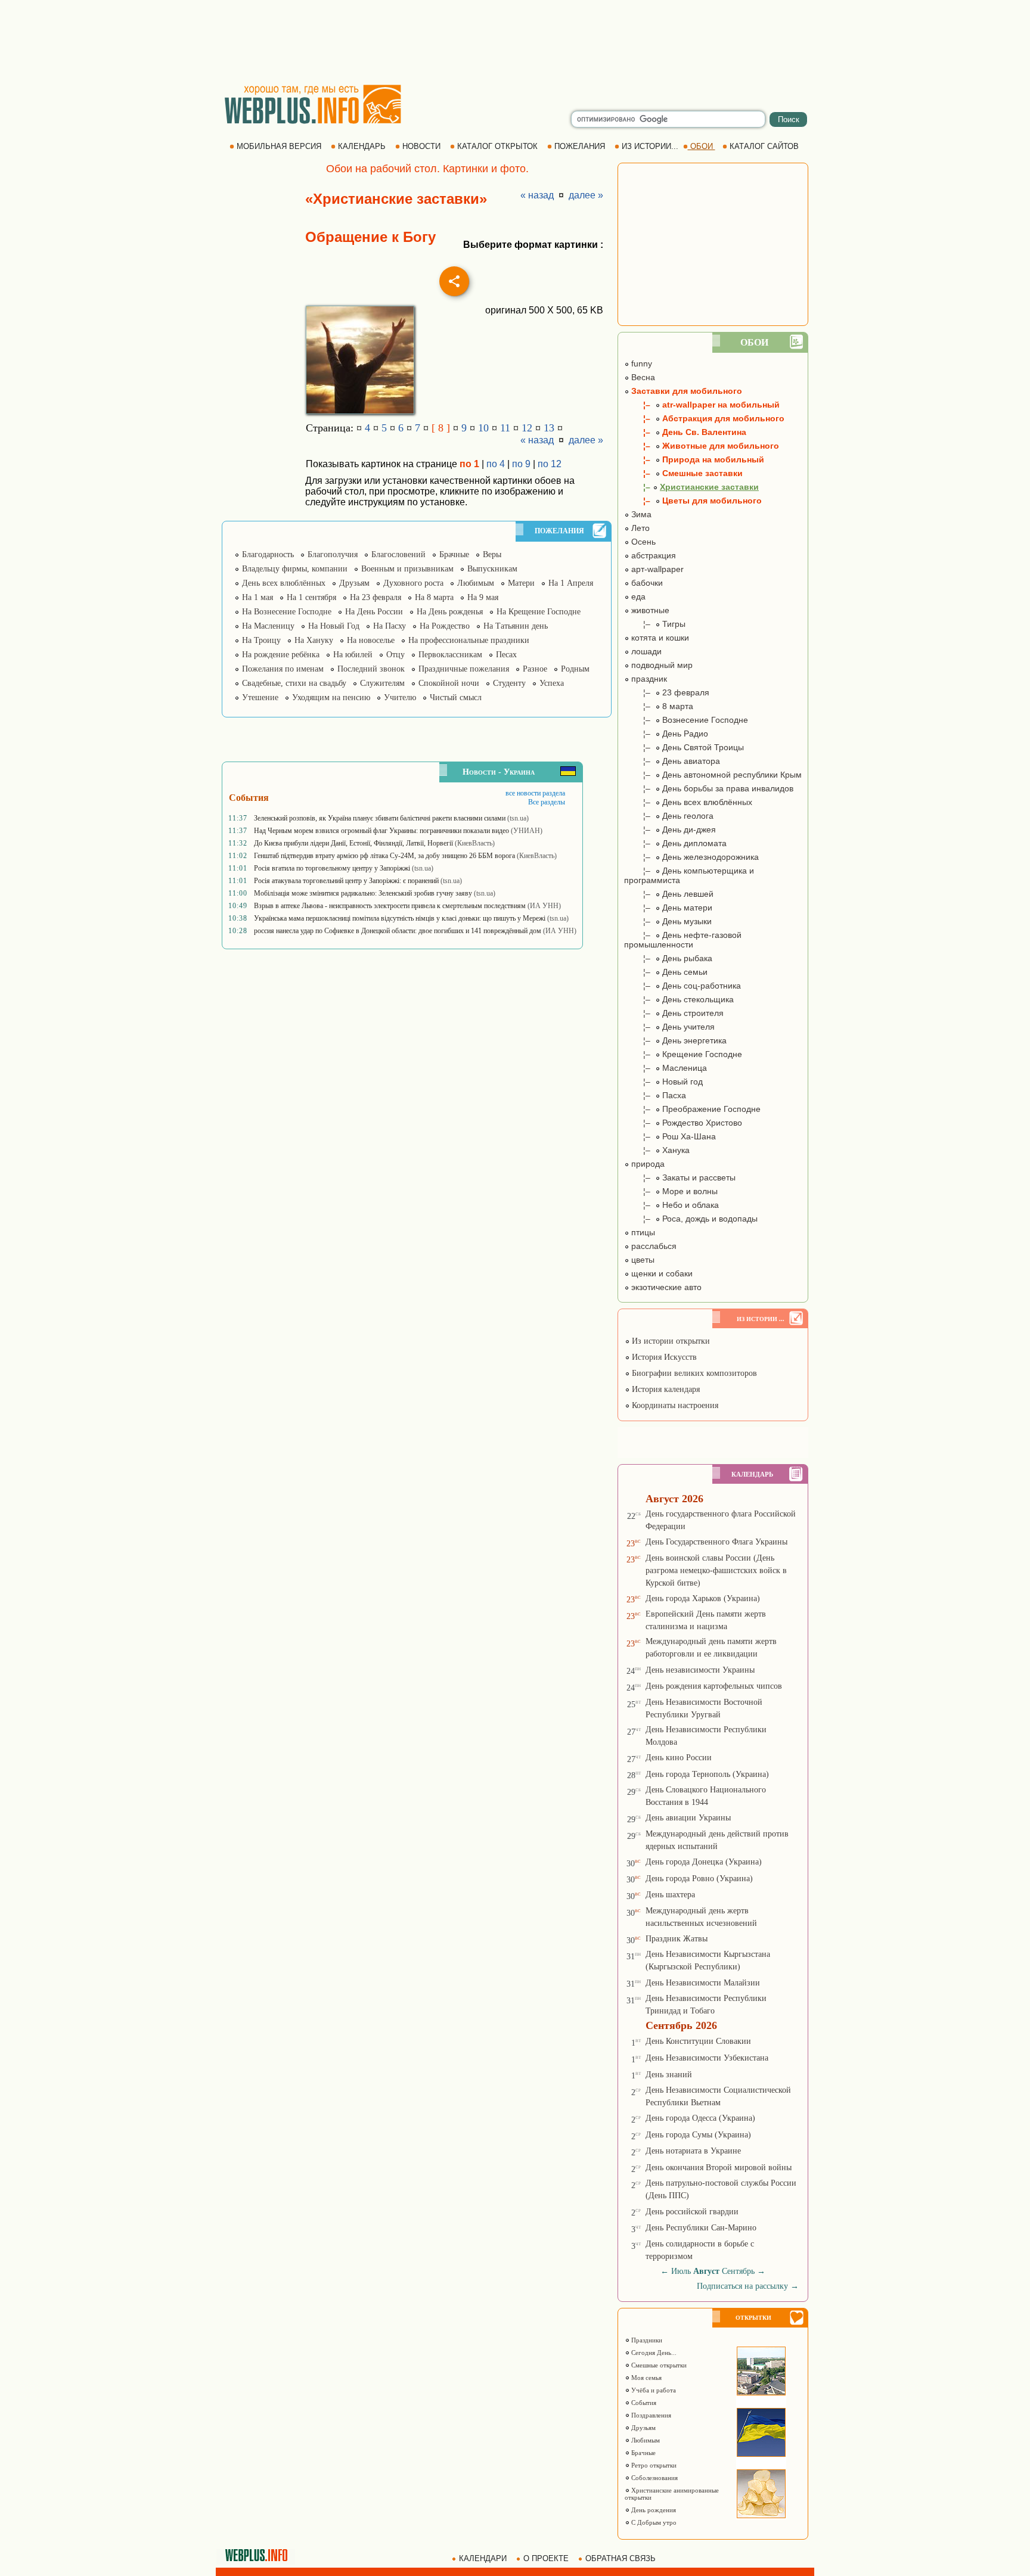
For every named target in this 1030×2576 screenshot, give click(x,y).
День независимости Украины (700, 1670)
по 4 (496, 464)
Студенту (509, 683)
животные (649, 610)
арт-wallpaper (656, 569)
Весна (642, 377)
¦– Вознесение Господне (686, 720)
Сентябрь (738, 2271)
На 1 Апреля (571, 583)
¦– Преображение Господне (692, 1109)
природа (647, 1164)
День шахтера (670, 1895)
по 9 (521, 464)
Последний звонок (371, 669)
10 (483, 428)
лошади (645, 651)
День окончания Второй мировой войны (719, 2168)
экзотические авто (665, 1287)
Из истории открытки (670, 1341)
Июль (681, 2271)
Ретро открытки (653, 2465)
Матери (521, 583)
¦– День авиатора (672, 761)
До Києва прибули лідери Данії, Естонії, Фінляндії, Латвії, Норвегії (353, 843)
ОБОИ (702, 146)
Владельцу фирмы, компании (295, 569)
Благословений (398, 554)
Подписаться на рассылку (748, 2286)
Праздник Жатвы (677, 1939)
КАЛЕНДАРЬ (362, 146)
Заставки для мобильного (685, 391)
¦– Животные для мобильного (702, 446)
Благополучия (333, 554)
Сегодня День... (653, 2353)
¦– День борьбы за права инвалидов (709, 788)
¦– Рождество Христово (683, 1123)
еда (637, 596)
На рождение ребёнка (281, 655)
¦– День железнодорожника (691, 857)
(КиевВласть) (475, 843)
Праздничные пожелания (464, 669)
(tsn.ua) (518, 818)
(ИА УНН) (544, 906)
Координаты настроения (674, 1405)
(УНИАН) (527, 831)
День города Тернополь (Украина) (707, 1774)
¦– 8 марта (659, 706)
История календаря (665, 1389)
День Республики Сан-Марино (701, 2228)
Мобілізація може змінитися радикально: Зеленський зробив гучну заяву (363, 893)
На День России (374, 612)
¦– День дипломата (675, 843)
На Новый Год (334, 626)
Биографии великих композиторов (693, 1373)
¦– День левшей (669, 894)
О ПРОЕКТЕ (546, 2558)
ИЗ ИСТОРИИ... (650, 146)
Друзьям (354, 583)
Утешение (260, 697)
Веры (492, 554)
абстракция (652, 555)
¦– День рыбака (668, 958)
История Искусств (663, 1357)
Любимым (476, 583)
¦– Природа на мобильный (694, 459)
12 (527, 428)
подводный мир (661, 665)
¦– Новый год (663, 1082)
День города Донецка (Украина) (704, 1862)
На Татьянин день (516, 626)
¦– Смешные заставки (683, 473)
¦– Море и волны (671, 1191)
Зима (640, 514)
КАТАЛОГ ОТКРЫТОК (497, 146)
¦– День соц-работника (682, 986)
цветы (642, 1260)
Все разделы (547, 802)
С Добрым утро (653, 2522)
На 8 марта (434, 597)
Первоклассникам (450, 655)
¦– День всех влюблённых (688, 802)
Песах (506, 655)
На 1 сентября (311, 597)
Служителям (382, 683)
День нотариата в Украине (693, 2151)
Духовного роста (413, 583)
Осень (642, 542)
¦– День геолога (669, 816)
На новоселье (371, 640)
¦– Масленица (666, 1068)
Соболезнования (654, 2478)
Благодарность (268, 554)
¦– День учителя (669, 1027)
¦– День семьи (666, 972)
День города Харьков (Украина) (703, 1598)
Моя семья (646, 2378)
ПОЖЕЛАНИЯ (580, 146)
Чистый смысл (456, 697)
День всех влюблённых (284, 583)
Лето (639, 528)
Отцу (395, 655)
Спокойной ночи (449, 683)
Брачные (454, 554)
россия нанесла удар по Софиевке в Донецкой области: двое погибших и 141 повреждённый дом (398, 931)
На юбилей (353, 655)
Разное (535, 669)
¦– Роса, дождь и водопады (691, 1219)
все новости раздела (535, 793)
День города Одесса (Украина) (700, 2118)
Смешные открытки (658, 2365)
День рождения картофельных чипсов (714, 1686)
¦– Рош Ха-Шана (670, 1136)
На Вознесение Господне (287, 612)
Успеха (552, 683)
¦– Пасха (655, 1095)
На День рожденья (450, 612)
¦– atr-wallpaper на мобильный (702, 405)
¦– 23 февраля (667, 692)
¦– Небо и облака (671, 1205)
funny (640, 363)
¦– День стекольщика (679, 999)
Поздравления (650, 2415)
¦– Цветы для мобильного (693, 501)
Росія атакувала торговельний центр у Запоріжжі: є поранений (346, 881)
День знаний (669, 2075)
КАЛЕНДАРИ (483, 2558)
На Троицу (261, 640)
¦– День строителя (674, 1013)
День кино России (679, 1758)
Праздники (646, 2340)
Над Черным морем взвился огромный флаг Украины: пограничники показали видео (381, 831)
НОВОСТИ (421, 146)
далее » (586, 195)
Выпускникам (492, 569)
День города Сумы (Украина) (698, 2135)
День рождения (653, 2510)
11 (505, 428)
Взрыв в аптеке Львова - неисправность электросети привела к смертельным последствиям (390, 906)
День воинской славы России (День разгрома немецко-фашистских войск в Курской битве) (716, 1570)
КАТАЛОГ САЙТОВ (764, 146)
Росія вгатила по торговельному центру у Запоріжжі (332, 868)
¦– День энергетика (675, 1040)
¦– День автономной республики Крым (713, 775)
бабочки (646, 583)
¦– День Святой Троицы (684, 747)
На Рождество (445, 626)
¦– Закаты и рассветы (680, 1177)
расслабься (653, 1246)
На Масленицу (268, 626)
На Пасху (390, 626)
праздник (648, 679)
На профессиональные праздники (469, 640)
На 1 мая (257, 597)
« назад (537, 195)
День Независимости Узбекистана (707, 2058)
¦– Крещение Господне (683, 1054)
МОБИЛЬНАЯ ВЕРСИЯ (279, 146)
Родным (575, 669)
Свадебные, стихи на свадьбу (294, 683)
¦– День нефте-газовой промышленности (683, 940)
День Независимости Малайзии (703, 1983)
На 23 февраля (376, 597)
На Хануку (314, 640)
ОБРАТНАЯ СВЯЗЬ (621, 2558)
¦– (691, 487)
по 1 (469, 464)
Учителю (400, 697)
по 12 (550, 464)
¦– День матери (668, 908)
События (643, 2403)
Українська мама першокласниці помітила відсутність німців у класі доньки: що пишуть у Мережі (400, 918)
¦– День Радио (666, 734)
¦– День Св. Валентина (685, 432)
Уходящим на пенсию (331, 697)
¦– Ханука (657, 1150)
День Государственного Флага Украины (716, 1542)
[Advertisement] (515, 42)
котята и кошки (659, 638)
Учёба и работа (653, 2390)
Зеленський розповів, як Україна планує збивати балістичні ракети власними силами (380, 818)
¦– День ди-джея (670, 829)
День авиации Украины (688, 1818)
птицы (642, 1232)
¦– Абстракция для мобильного (704, 418)
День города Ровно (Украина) (699, 1879)
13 (549, 428)
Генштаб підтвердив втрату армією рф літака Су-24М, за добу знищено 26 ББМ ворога (384, 856)
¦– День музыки (668, 921)
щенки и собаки (661, 1273)
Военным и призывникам (407, 569)
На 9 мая (483, 597)
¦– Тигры (655, 624)
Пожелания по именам (283, 669)
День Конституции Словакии (698, 2041)
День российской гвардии (692, 2212)
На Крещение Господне (539, 612)
